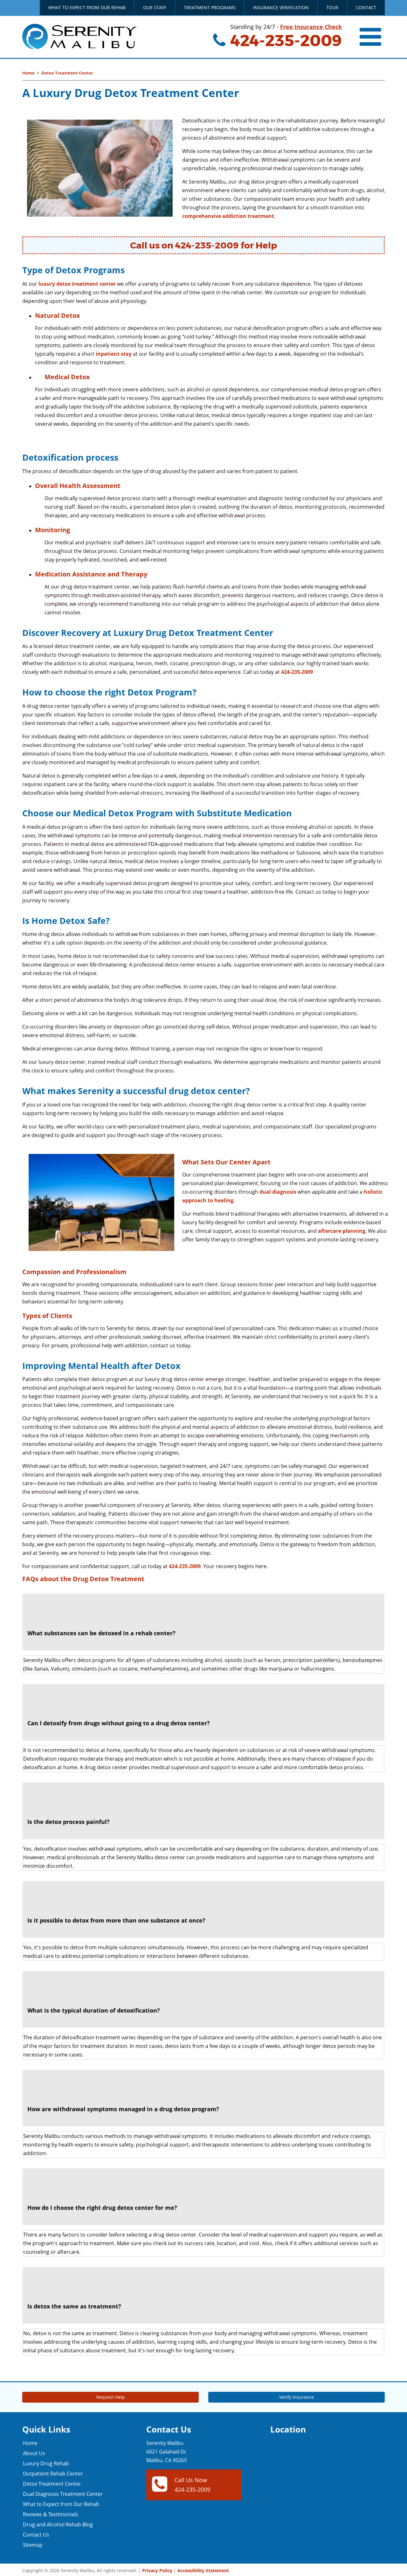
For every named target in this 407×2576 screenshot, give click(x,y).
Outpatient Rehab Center (53, 2474)
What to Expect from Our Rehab (87, 7)
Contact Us (36, 2535)
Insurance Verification (281, 7)
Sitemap (33, 2545)
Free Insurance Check (311, 27)
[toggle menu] (371, 37)
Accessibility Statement (203, 2570)
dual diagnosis (278, 1192)
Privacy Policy (157, 2570)
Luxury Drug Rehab (46, 2463)
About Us (34, 2453)
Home (28, 73)
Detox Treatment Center (67, 73)
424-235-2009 (284, 41)
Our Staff (155, 7)
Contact (366, 7)
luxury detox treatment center (77, 284)
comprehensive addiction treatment (228, 216)
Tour (332, 7)
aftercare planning (342, 1231)
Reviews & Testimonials (51, 2514)
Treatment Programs (210, 7)
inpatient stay (114, 354)
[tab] (203, 1622)
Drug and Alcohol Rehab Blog (58, 2524)
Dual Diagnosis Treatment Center (63, 2494)
